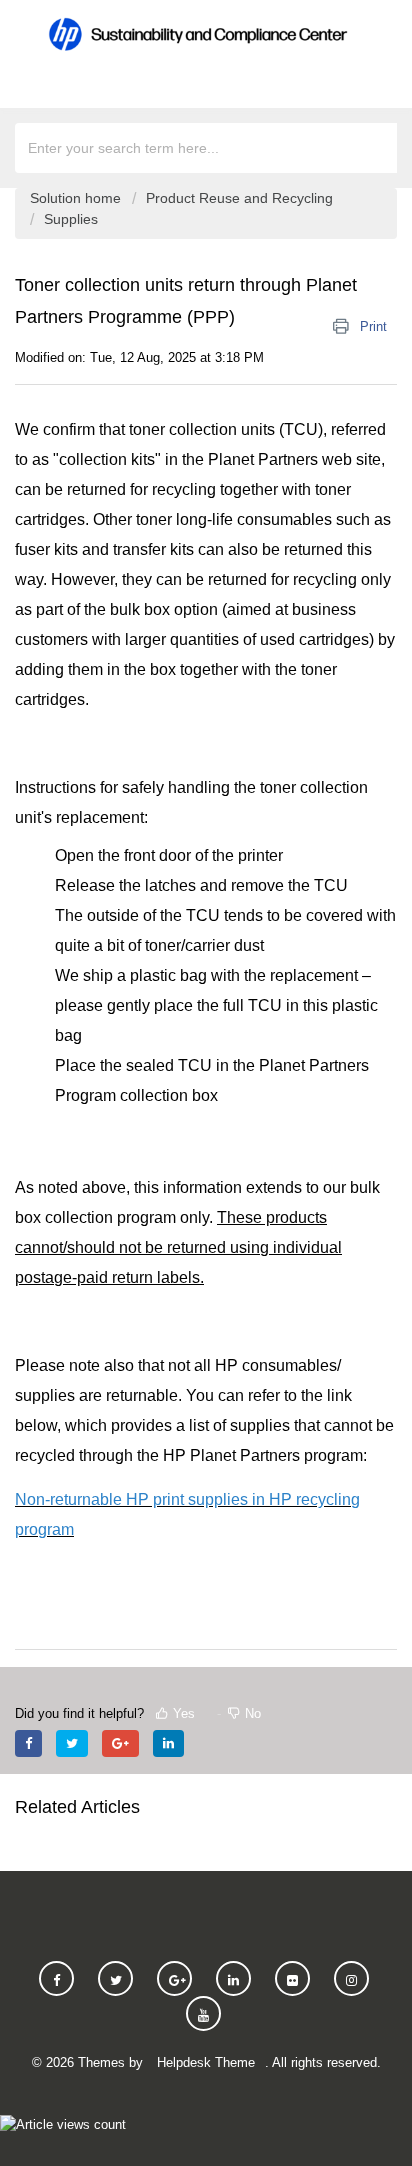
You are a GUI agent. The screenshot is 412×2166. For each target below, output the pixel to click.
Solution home (77, 198)
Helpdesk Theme (206, 2062)
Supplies (71, 219)
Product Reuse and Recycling (239, 198)
